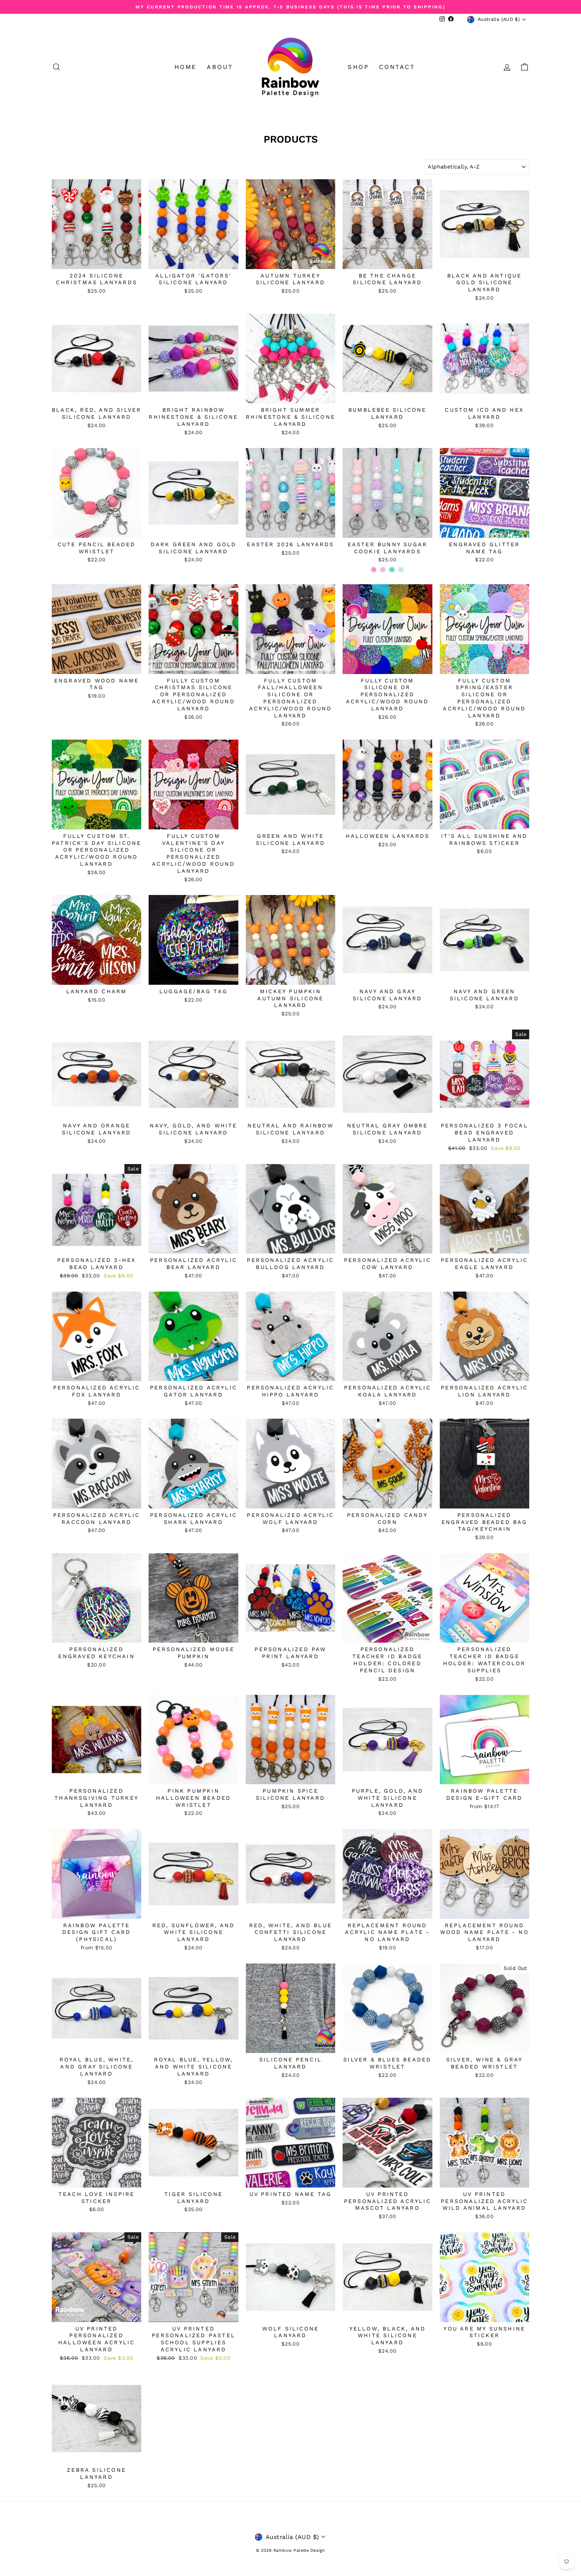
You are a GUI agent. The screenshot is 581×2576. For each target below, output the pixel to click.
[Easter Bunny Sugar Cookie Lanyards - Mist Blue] (392, 570)
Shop (358, 67)
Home (186, 67)
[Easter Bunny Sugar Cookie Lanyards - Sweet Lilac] (383, 570)
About (220, 67)
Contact (397, 67)
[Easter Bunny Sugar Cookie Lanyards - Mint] (401, 570)
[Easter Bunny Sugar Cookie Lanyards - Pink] (374, 570)
